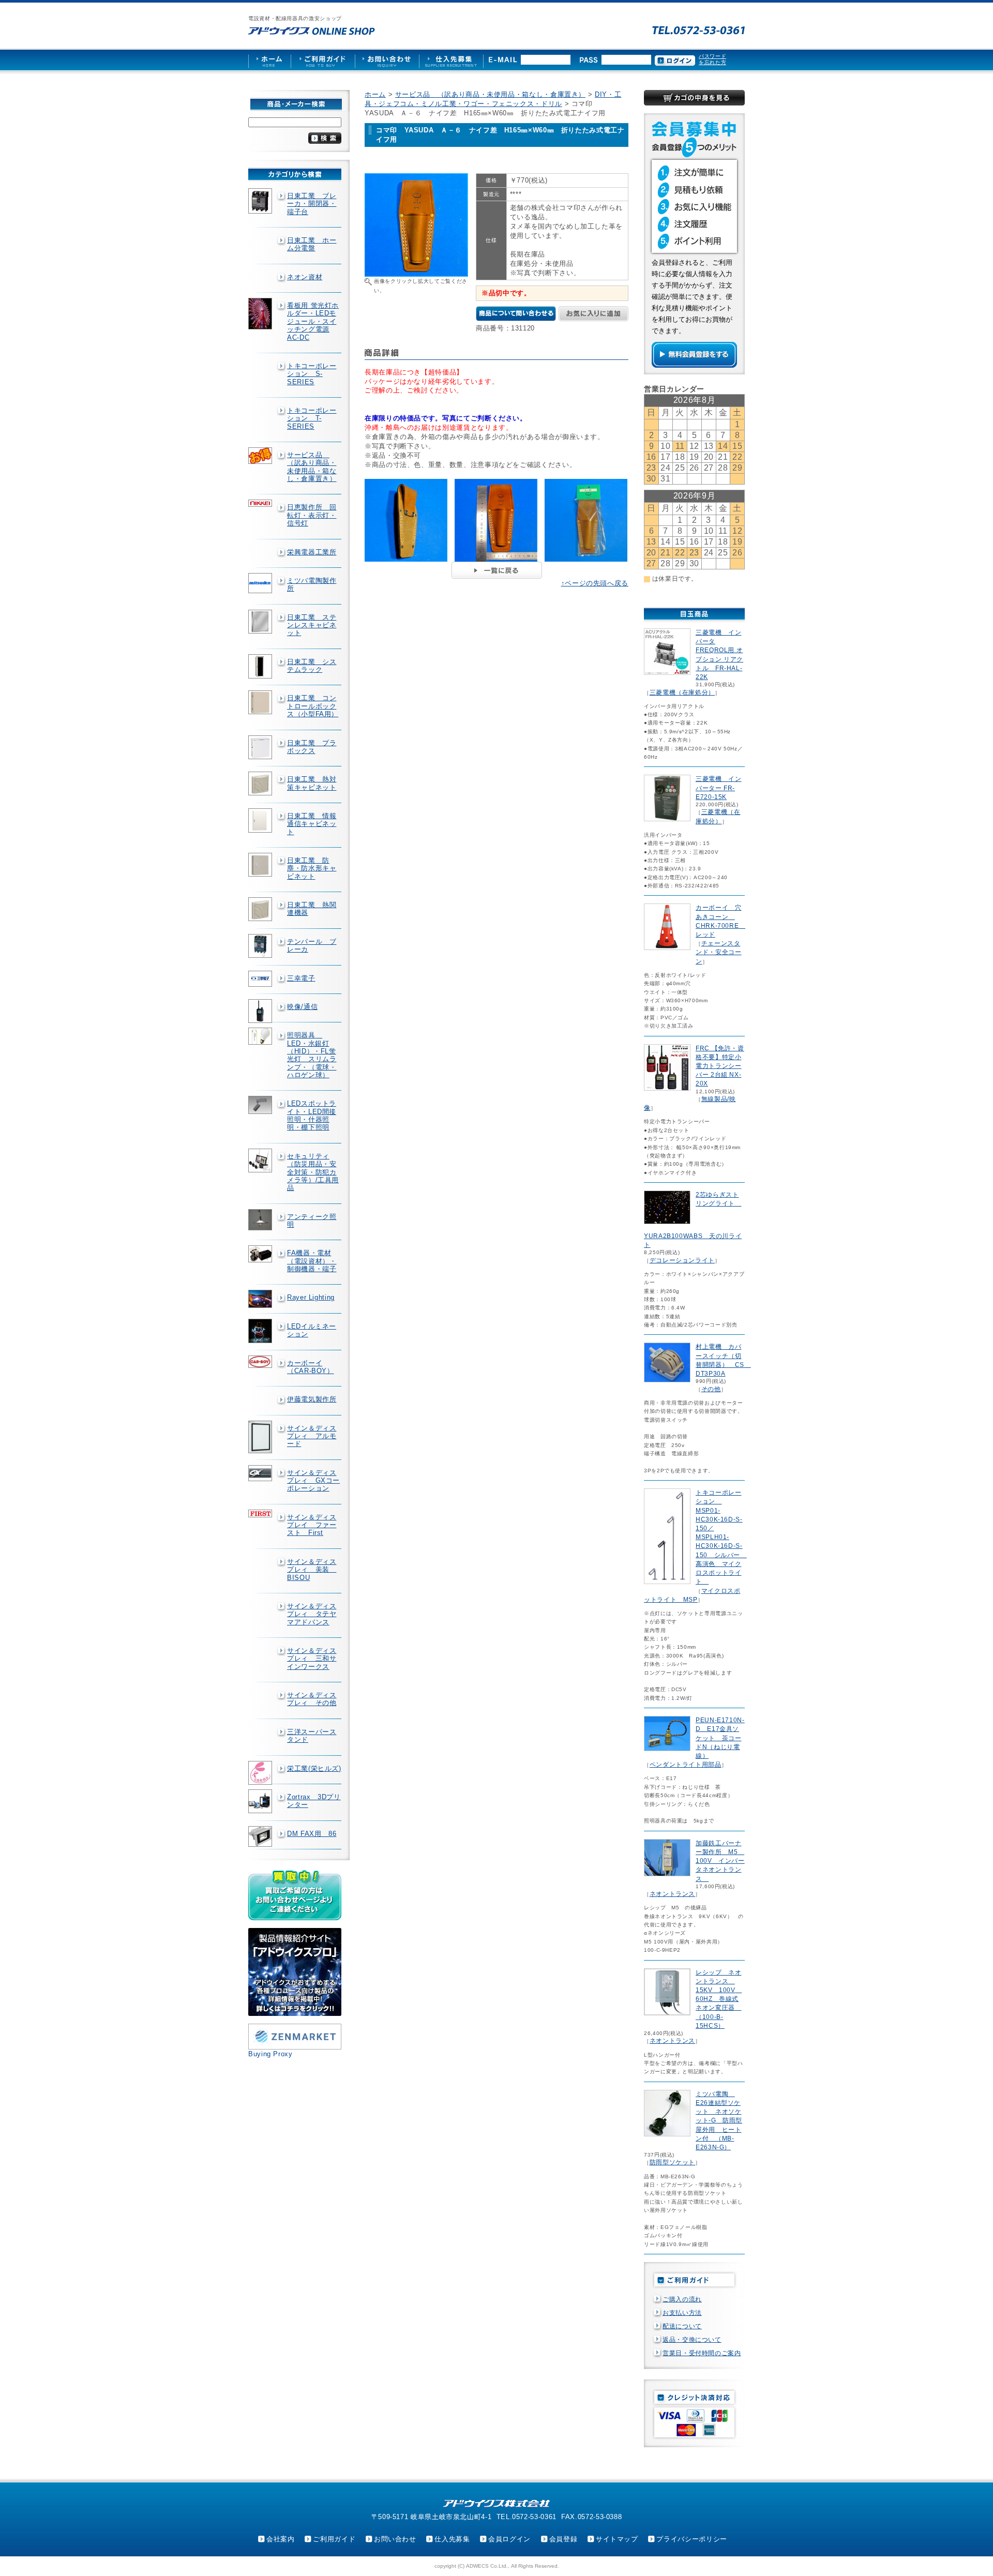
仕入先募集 (452, 2539)
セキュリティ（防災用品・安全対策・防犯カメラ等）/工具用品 (313, 1172)
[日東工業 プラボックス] (261, 747)
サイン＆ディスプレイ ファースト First (312, 1525)
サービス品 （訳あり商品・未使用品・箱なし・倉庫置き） (312, 467)
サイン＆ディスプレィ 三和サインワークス (312, 1659)
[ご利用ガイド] (323, 60)
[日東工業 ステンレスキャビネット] (261, 622)
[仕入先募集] (451, 60)
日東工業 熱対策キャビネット (312, 783)
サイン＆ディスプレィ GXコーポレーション (313, 1481)
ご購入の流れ (682, 2299)
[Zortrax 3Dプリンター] (261, 1801)
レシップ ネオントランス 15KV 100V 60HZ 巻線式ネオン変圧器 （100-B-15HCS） (719, 1999)
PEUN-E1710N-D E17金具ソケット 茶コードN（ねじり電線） (720, 1738)
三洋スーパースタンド (312, 1736)
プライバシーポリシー (691, 2539)
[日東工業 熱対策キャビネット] (261, 784)
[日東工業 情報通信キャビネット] (261, 820)
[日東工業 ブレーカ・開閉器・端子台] (261, 201)
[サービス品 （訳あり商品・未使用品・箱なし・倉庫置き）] (261, 456)
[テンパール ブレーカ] (261, 946)
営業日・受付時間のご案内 (702, 2353)
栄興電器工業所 (312, 552)
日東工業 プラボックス (312, 747)
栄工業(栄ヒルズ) (314, 1768)
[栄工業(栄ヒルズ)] (261, 1773)
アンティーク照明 (312, 1221)
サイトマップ (617, 2539)
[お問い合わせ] (387, 60)
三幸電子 (301, 978)
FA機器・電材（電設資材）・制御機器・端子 (312, 1261)
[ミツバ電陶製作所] (261, 583)
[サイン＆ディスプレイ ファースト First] (261, 1513)
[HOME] (269, 60)
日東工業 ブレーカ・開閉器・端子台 (312, 204)
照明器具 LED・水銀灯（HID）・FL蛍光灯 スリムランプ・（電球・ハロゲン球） (312, 1055)
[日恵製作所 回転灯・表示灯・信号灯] (261, 503)
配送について (682, 2326)
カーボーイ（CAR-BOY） (311, 1367)
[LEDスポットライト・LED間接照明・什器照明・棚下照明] (261, 1105)
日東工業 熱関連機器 (312, 909)
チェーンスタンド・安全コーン (718, 952)
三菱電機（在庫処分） (682, 692)
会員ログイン (509, 2539)
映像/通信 (302, 1007)
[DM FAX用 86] (261, 1837)
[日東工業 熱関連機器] (261, 909)
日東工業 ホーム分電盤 (312, 244)
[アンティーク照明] (261, 1220)
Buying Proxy (270, 2054)
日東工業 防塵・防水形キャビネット (312, 868)
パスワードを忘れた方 (712, 59)
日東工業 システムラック (312, 666)
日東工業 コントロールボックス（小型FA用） (313, 706)
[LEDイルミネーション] (261, 1331)
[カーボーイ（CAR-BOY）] (261, 1362)
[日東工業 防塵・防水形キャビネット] (261, 865)
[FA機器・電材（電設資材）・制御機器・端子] (261, 1254)
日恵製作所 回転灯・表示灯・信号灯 (312, 515)
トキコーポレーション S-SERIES (312, 374)
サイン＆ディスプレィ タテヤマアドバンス (312, 1614)
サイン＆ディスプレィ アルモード (312, 1436)
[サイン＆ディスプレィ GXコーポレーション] (261, 1473)
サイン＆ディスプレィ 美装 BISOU (312, 1570)
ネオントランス (672, 1894)
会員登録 (563, 2539)
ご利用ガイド (334, 2539)
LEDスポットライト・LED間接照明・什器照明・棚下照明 (312, 1115)
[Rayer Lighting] (261, 1299)
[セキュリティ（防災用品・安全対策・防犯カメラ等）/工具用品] (261, 1161)
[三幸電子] (261, 979)
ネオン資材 (305, 277)
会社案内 (281, 2539)
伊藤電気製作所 (312, 1399)
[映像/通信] (261, 1011)
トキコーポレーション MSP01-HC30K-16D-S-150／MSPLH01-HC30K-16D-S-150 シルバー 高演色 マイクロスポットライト (721, 1537)
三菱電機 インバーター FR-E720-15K (718, 788)
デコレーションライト (682, 1260)
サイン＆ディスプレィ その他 (312, 1699)
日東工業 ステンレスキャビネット (312, 625)
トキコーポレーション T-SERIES (312, 418)
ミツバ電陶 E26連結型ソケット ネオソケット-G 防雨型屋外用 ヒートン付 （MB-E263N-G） (719, 2121)
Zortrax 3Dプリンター (314, 1801)
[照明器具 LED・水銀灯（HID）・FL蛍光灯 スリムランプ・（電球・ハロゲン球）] (261, 1036)
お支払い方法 (682, 2313)
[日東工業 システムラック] (261, 667)
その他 (711, 1389)
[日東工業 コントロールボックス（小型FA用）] (261, 702)
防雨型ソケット (672, 2162)
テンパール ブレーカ (312, 945)
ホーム (375, 94)
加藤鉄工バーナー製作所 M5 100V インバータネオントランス (720, 1861)
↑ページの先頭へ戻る (595, 583)
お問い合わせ (395, 2539)
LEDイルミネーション (312, 1330)
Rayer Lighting (311, 1297)
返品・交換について (692, 2340)
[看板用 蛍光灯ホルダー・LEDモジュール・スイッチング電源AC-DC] (261, 314)
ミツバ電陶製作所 (312, 584)
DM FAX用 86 (312, 1834)
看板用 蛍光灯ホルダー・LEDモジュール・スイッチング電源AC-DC (313, 321)
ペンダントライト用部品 (686, 1765)
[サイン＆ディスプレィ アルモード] (261, 1437)
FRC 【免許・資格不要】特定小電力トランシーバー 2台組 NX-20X (720, 1066)
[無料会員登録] (694, 365)
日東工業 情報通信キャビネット (312, 824)
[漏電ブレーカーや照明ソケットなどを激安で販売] (312, 31)
